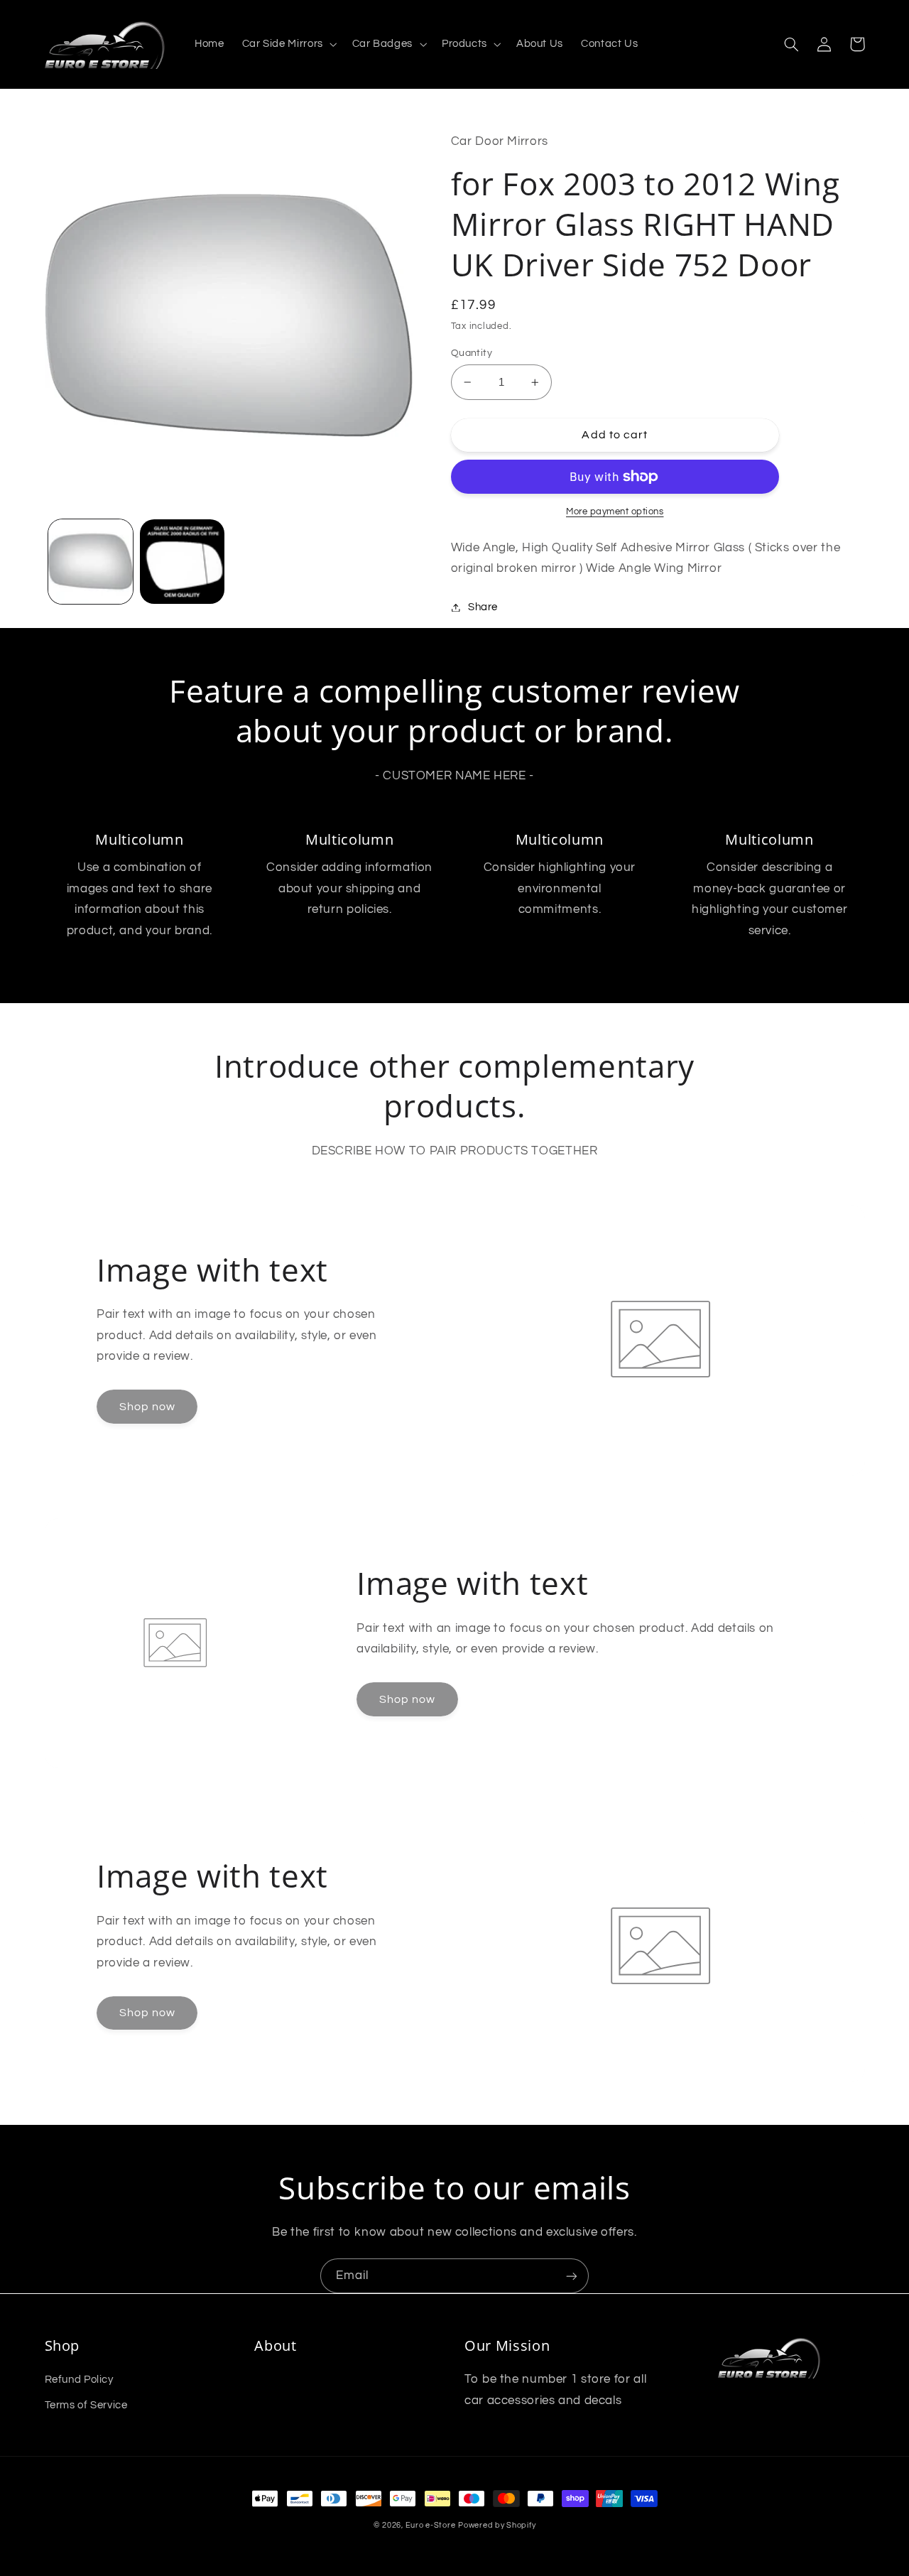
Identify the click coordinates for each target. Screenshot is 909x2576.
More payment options (615, 512)
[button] (288, 45)
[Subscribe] (572, 2276)
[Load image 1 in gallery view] (91, 562)
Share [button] (483, 607)
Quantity (472, 353)
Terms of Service (86, 2405)
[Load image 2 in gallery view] (182, 562)
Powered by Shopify (497, 2525)
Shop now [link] (147, 1407)
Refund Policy (79, 2380)
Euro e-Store (431, 2525)
